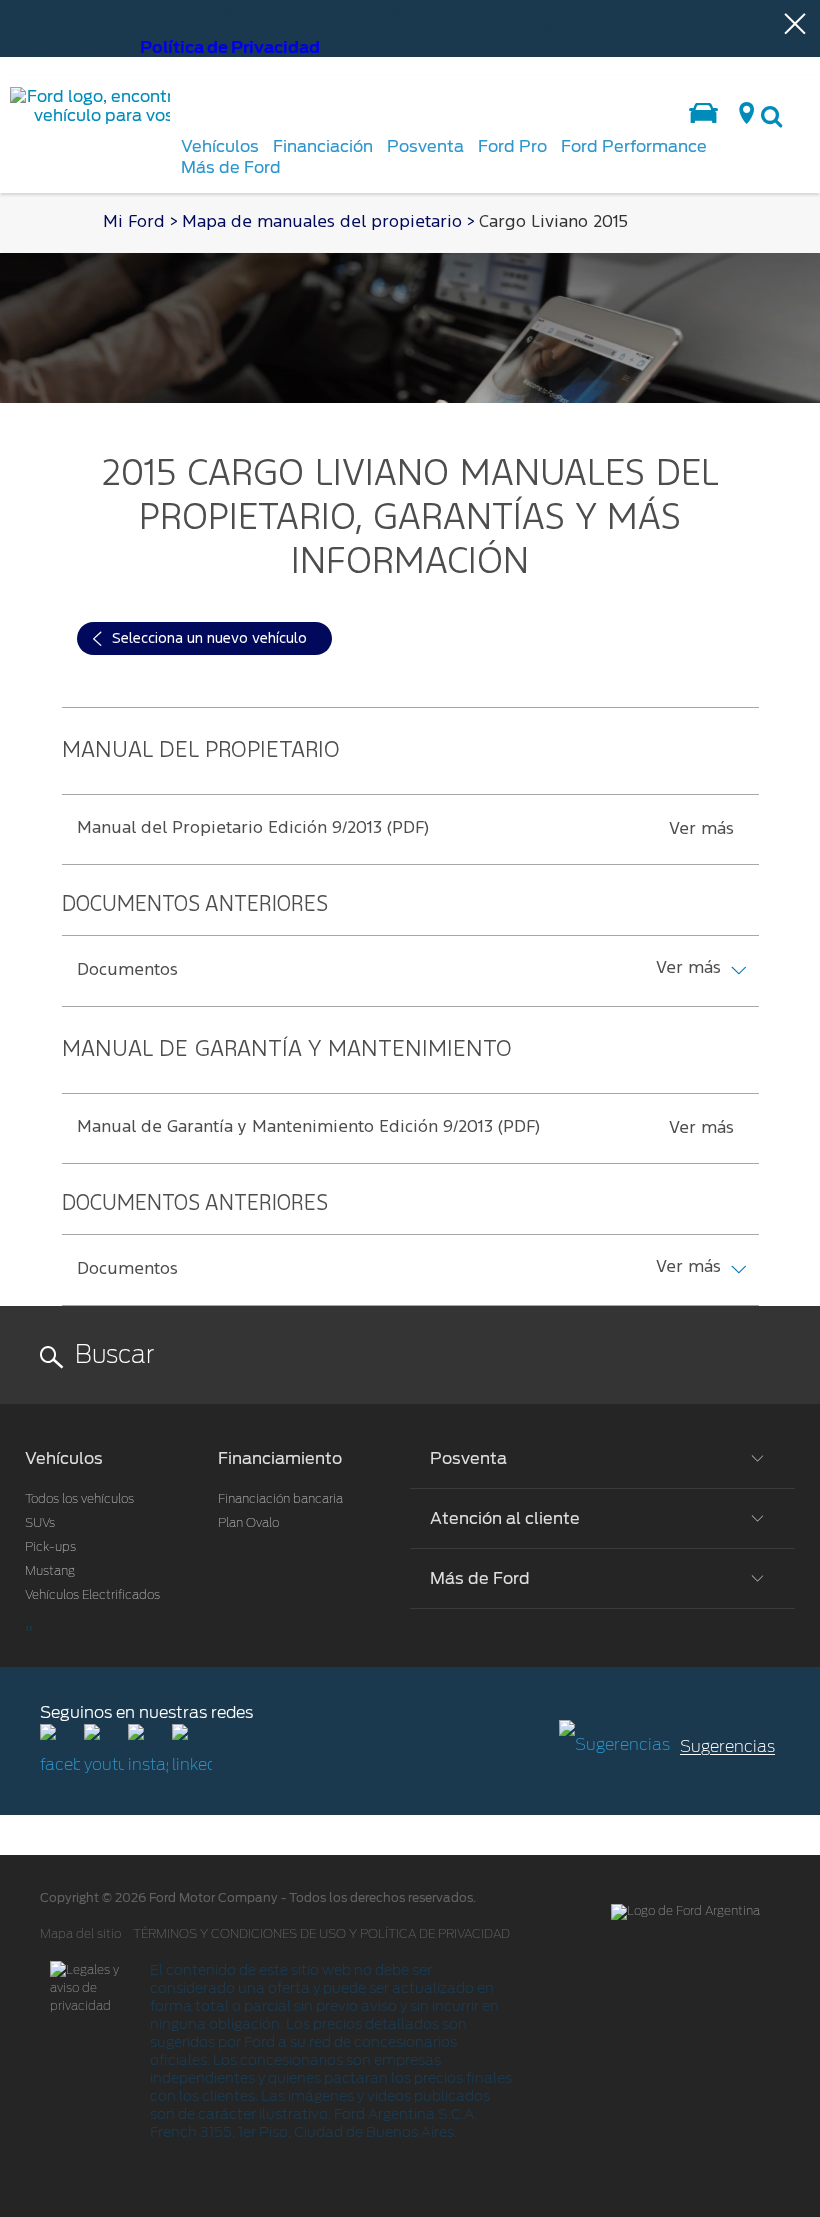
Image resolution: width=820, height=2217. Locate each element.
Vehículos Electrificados (92, 1595)
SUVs (40, 1523)
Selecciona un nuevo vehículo (209, 638)
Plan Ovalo (248, 1523)
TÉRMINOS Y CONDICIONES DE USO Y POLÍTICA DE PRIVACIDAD (321, 1934)
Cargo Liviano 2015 (553, 222)
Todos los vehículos (79, 1499)
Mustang (50, 1571)
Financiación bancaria (280, 1499)
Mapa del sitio (80, 1934)
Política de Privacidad (230, 47)
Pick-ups (50, 1547)
